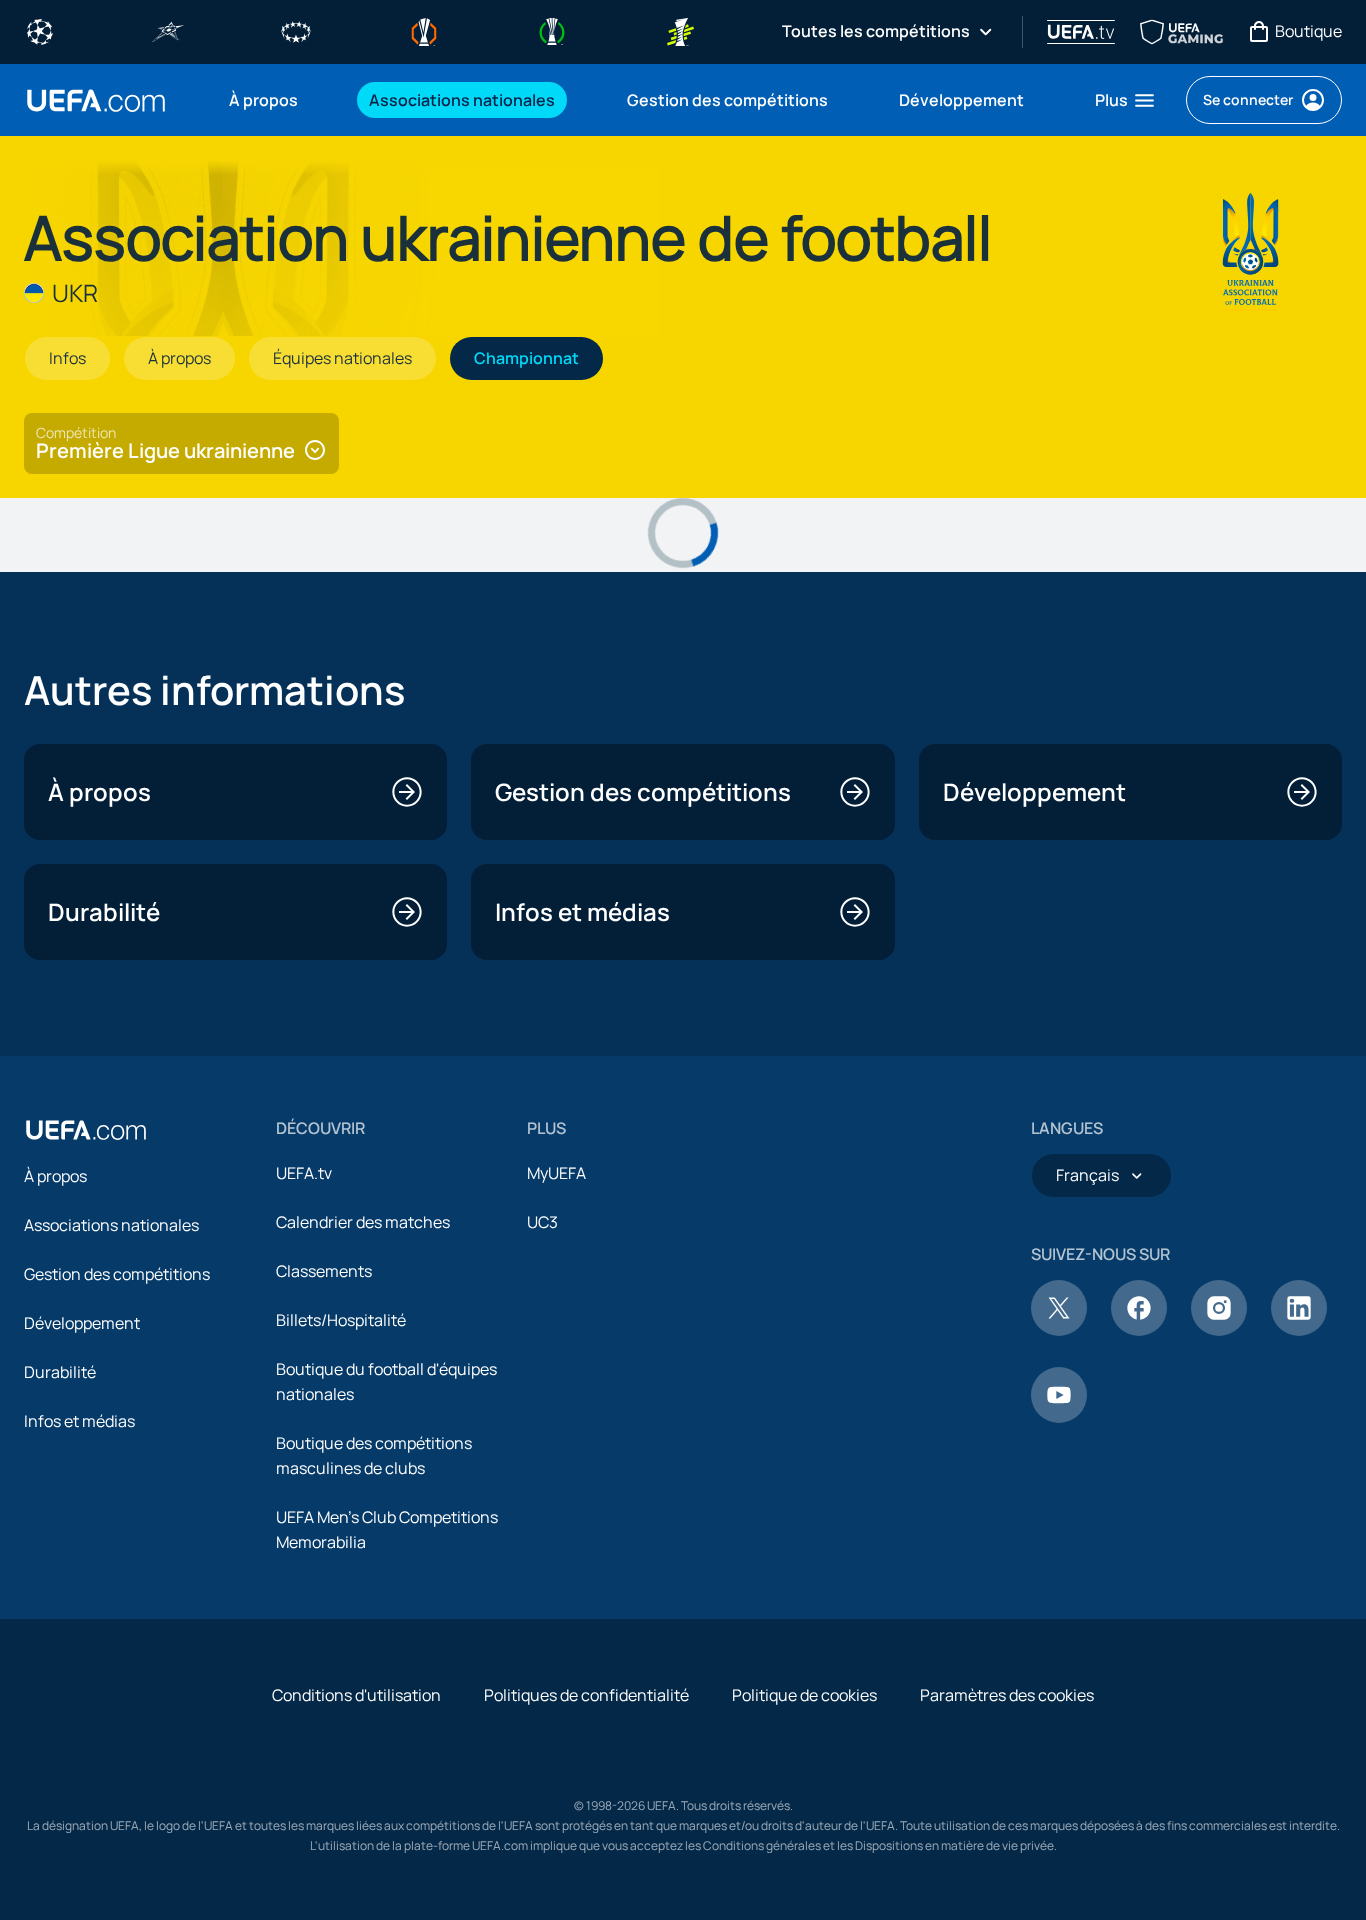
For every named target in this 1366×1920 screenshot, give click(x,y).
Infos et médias (79, 1421)
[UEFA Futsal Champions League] (168, 30)
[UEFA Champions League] (40, 30)
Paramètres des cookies (1007, 1695)
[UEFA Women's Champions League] (296, 30)
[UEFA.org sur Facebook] (1139, 1330)
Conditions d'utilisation (356, 1695)
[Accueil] (86, 1130)
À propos (55, 1176)
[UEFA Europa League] (424, 30)
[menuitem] (274, 100)
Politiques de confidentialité (586, 1695)
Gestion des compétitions (117, 1274)
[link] (263, 100)
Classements (324, 1271)
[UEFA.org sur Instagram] (1219, 1330)
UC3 (542, 1222)
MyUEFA (556, 1173)
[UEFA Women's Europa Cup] (680, 30)
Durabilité (60, 1372)
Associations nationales (111, 1225)
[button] (1126, 100)
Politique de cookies (804, 1695)
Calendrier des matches (363, 1222)
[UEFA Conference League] (552, 30)
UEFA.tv (304, 1173)
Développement (82, 1323)
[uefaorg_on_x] (1059, 1330)
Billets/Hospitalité (341, 1320)
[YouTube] (1059, 1417)
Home (96, 100)
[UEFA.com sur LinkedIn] (1299, 1330)
